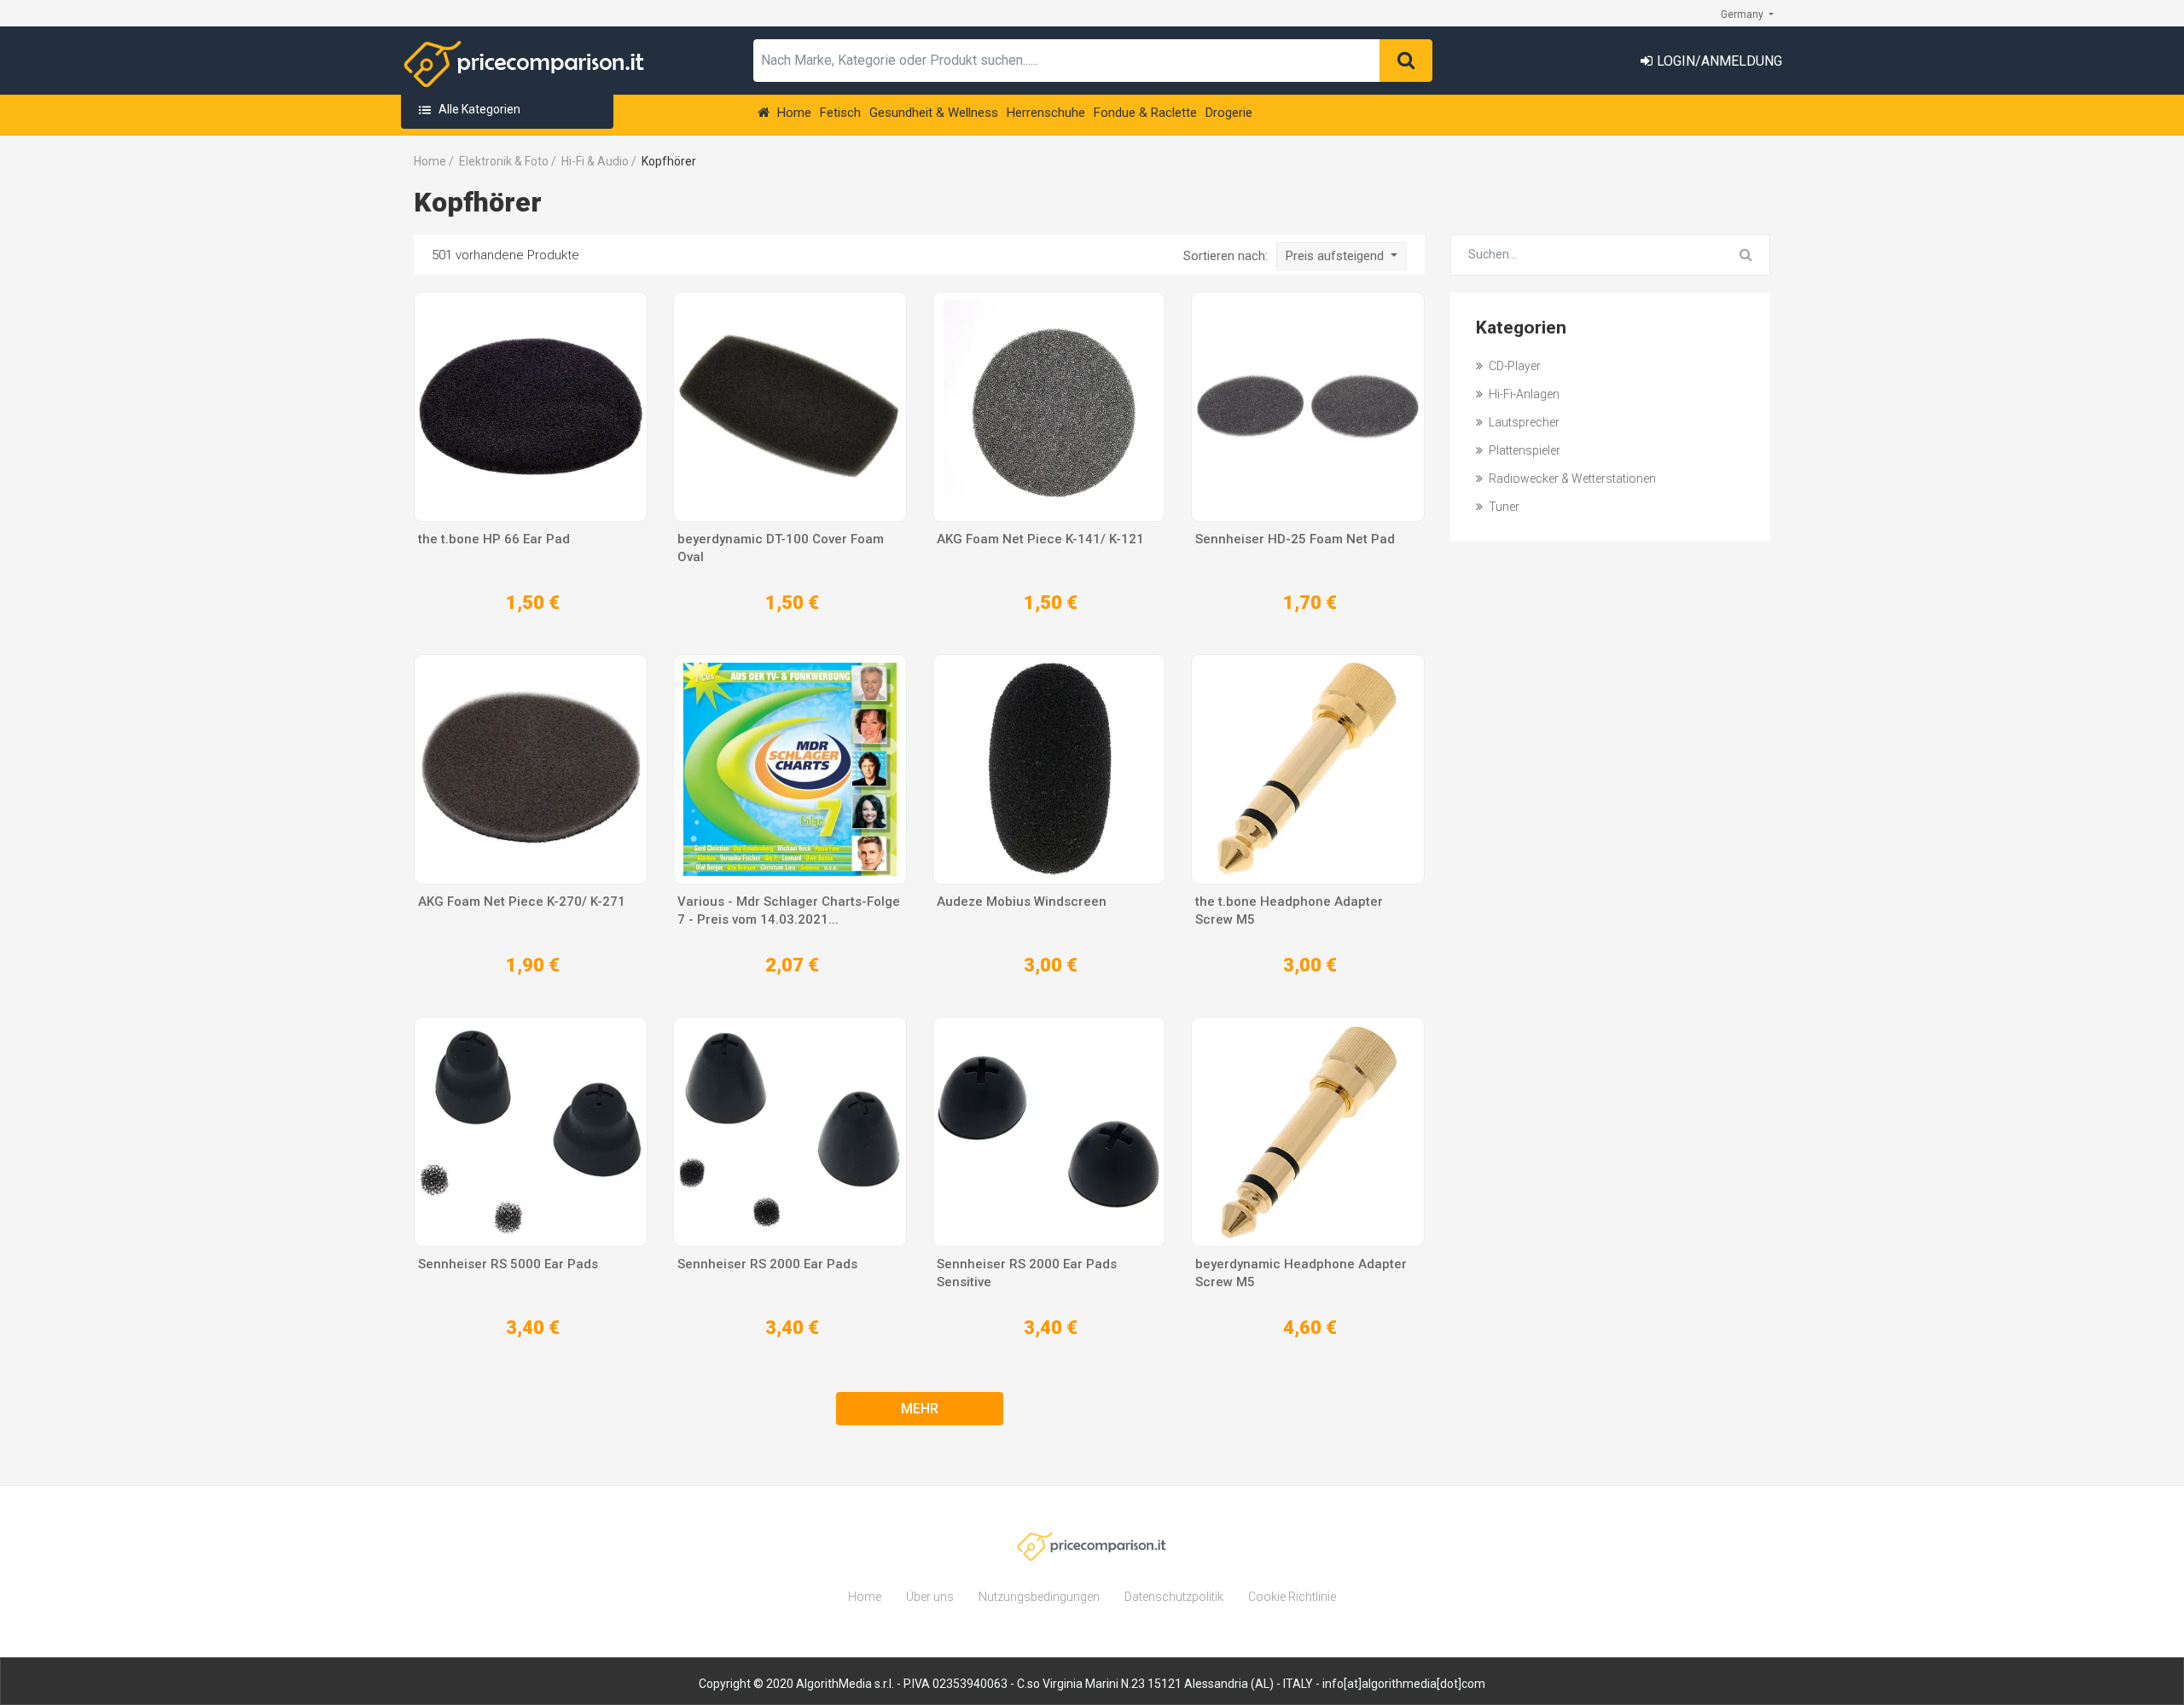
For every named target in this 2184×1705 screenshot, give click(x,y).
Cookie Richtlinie (1292, 1597)
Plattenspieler (1523, 450)
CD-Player (1513, 366)
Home (793, 113)
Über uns (930, 1597)
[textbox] (1067, 61)
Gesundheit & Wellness (934, 113)
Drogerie (1229, 113)
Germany (1743, 14)
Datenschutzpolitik (1174, 1597)
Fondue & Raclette (1145, 113)
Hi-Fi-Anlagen (1523, 394)
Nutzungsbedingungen (1039, 1597)
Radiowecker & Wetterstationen (1571, 478)
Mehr (920, 1409)
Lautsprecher (1523, 422)
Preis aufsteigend (1336, 256)
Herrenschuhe (1046, 113)
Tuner (1503, 507)
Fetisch (840, 113)
